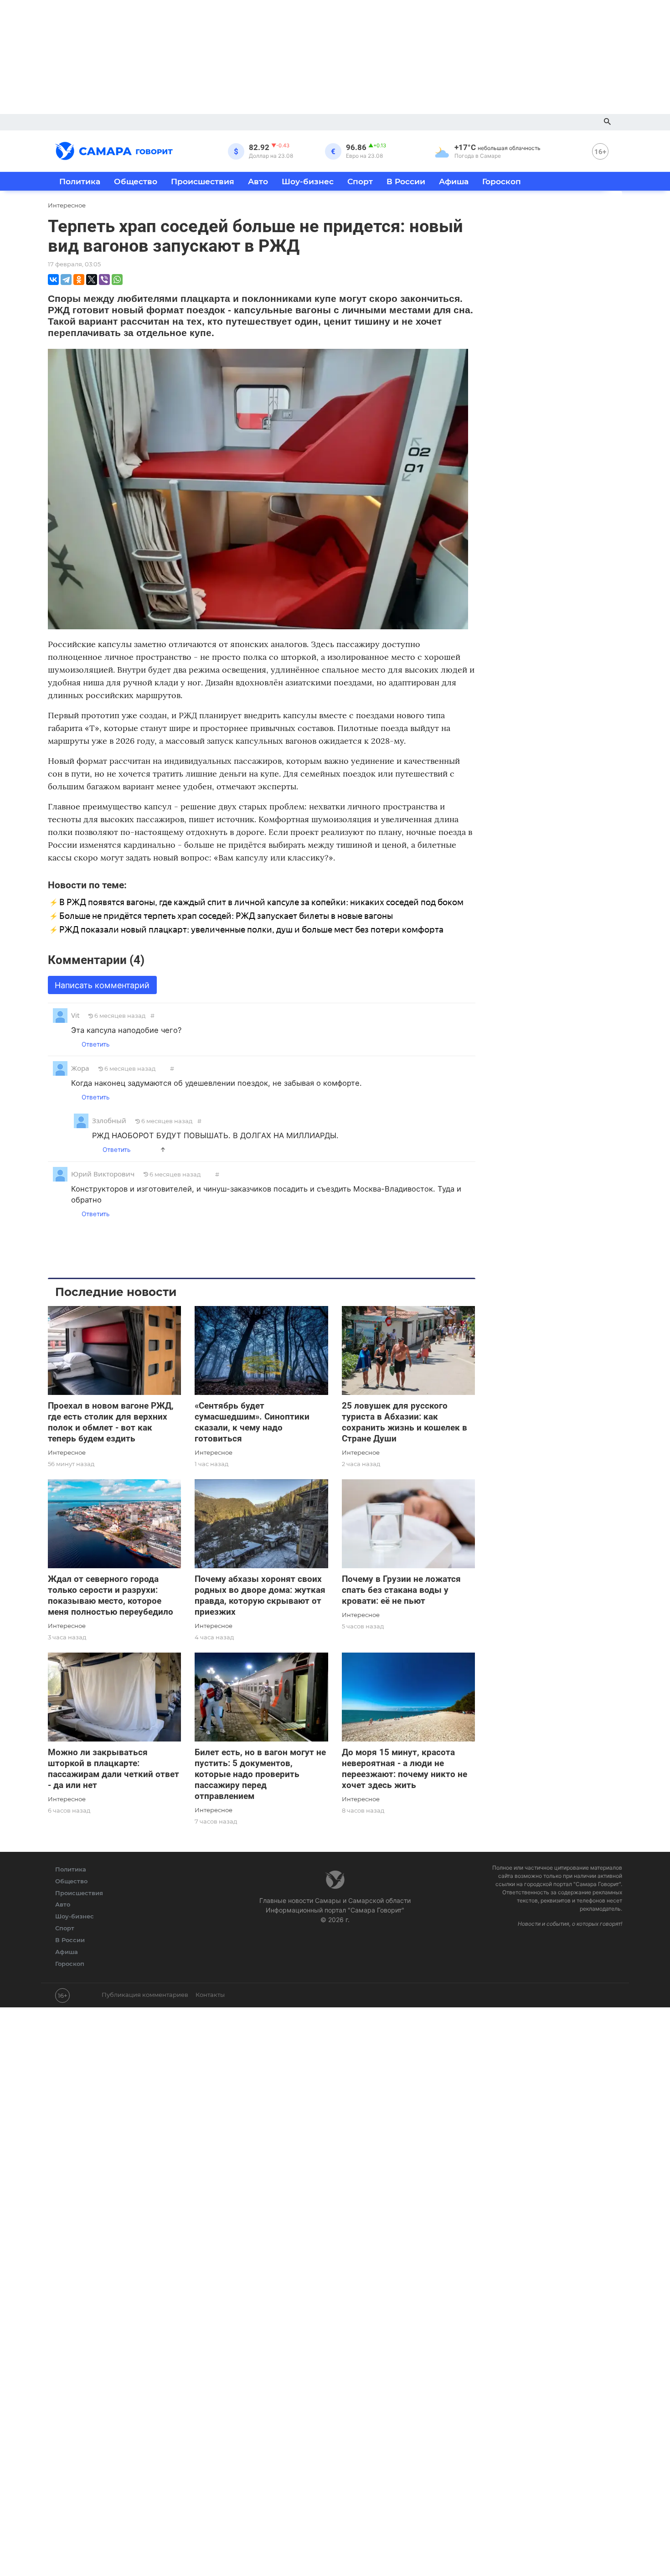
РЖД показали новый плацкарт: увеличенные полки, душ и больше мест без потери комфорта (251, 930)
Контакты (210, 1995)
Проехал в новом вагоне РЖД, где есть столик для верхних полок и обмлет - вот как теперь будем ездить (111, 1422)
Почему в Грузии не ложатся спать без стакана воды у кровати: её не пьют (401, 1590)
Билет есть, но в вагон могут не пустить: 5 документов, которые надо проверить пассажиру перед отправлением (260, 1774)
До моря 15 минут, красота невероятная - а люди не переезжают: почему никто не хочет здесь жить (405, 1769)
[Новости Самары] (114, 150)
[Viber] (104, 280)
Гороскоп (502, 181)
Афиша (454, 181)
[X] (92, 280)
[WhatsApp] (117, 280)
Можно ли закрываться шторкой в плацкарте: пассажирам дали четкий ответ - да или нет (113, 1769)
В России (406, 181)
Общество (136, 181)
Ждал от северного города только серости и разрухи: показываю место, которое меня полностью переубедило (111, 1595)
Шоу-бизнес (308, 181)
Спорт (360, 181)
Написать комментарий (102, 985)
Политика (80, 181)
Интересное (67, 1452)
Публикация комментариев (145, 1995)
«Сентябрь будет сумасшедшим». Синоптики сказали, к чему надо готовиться (252, 1422)
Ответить (95, 1044)
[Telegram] (66, 280)
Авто (258, 181)
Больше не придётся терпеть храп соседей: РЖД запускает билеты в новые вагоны (226, 916)
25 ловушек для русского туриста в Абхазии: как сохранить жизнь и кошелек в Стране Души (405, 1422)
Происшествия (203, 181)
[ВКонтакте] (53, 280)
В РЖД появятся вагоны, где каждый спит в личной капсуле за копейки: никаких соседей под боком (261, 902)
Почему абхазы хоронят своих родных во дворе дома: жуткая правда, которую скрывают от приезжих (260, 1595)
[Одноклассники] (79, 280)
